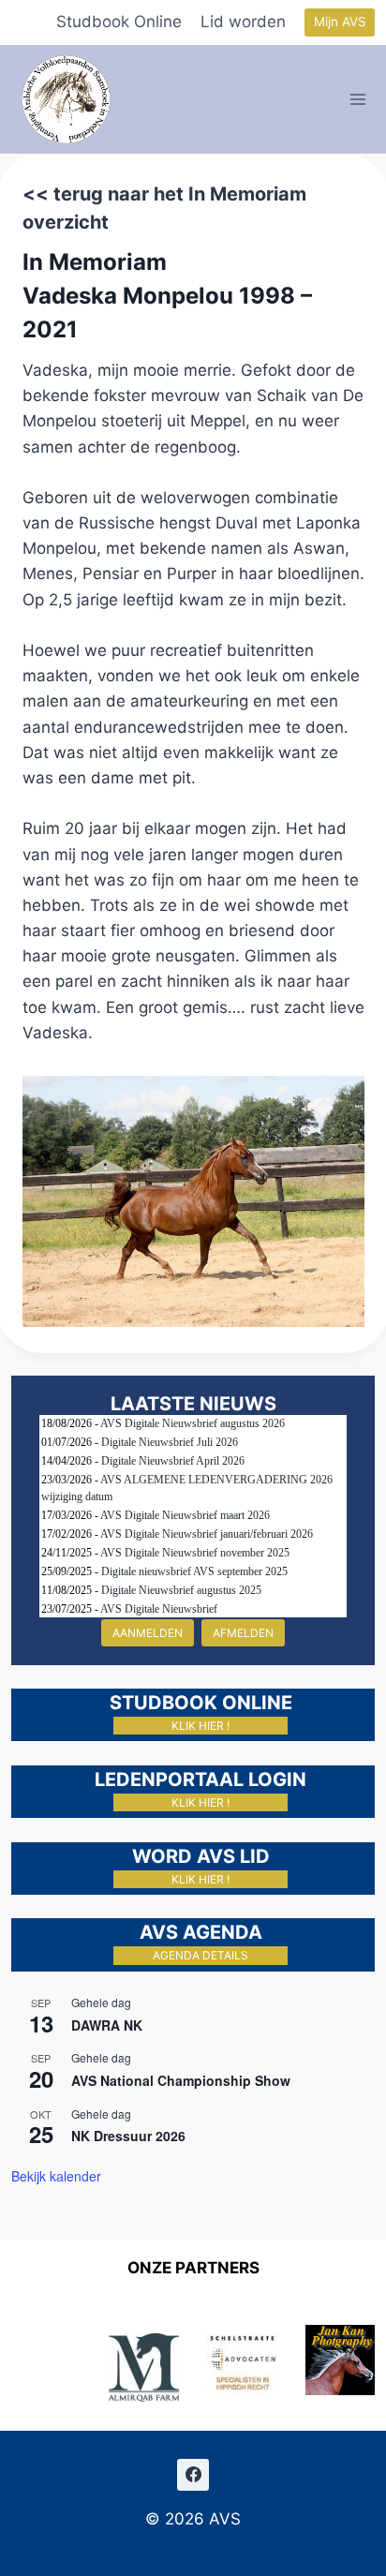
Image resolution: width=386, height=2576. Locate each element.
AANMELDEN (148, 1633)
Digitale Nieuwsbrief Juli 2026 (170, 1442)
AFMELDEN (243, 1633)
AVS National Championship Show (181, 2080)
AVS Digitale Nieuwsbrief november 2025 (195, 1553)
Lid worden (243, 22)
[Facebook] (193, 2475)
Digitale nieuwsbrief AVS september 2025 (194, 1571)
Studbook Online (119, 22)
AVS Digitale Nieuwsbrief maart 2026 (185, 1515)
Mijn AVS (340, 22)
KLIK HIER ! (200, 1726)
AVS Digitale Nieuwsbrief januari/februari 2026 (207, 1534)
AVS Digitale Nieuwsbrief (159, 1609)
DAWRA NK (107, 2025)
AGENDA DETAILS (200, 1955)
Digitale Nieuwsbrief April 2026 (173, 1461)
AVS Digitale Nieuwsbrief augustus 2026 (193, 1423)
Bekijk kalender (56, 2176)
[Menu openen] (358, 99)
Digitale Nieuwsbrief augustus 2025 (181, 1590)
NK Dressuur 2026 (128, 2136)
